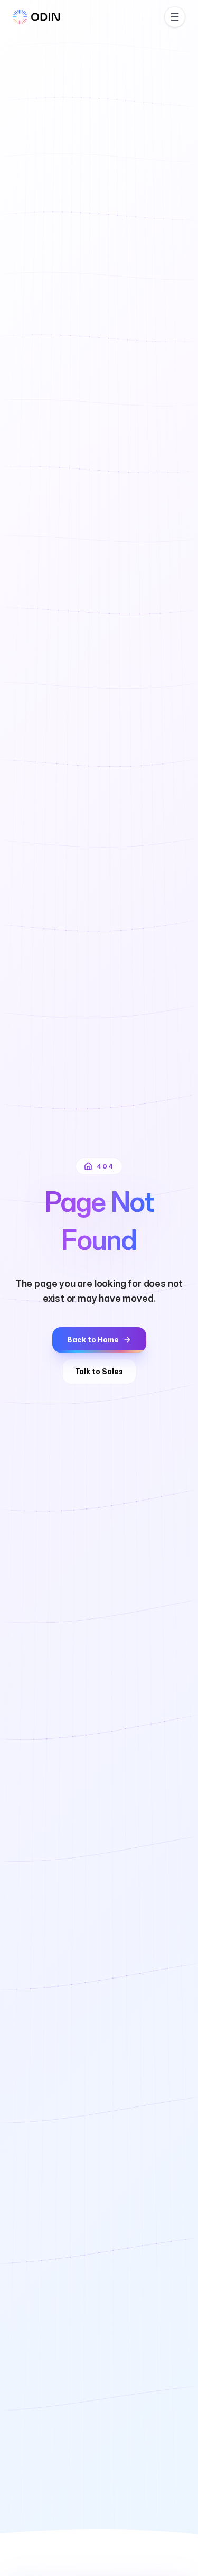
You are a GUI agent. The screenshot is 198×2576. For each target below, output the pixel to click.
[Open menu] (175, 17)
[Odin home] (36, 17)
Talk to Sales (99, 1371)
